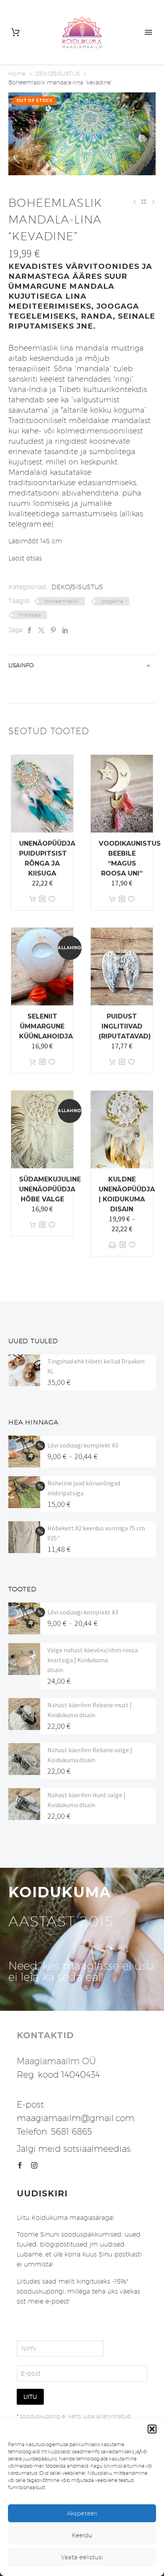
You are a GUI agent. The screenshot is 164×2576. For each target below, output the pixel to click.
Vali (112, 1245)
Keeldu (82, 2535)
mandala (30, 615)
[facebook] (20, 2165)
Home (17, 74)
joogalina (112, 601)
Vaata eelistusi (82, 2557)
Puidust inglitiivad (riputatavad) (125, 1026)
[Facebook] (29, 630)
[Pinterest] (53, 630)
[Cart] (16, 32)
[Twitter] (41, 630)
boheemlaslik (61, 601)
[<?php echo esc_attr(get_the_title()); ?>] (42, 899)
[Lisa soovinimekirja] (52, 899)
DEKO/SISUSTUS (58, 74)
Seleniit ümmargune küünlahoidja (46, 1026)
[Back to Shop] (144, 202)
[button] (152, 2429)
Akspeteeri (82, 2513)
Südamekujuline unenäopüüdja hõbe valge (50, 1189)
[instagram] (34, 2165)
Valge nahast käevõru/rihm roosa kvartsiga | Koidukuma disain (93, 1660)
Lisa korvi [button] (33, 899)
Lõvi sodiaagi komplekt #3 (83, 1445)
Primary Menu (148, 32)
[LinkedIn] (65, 630)
